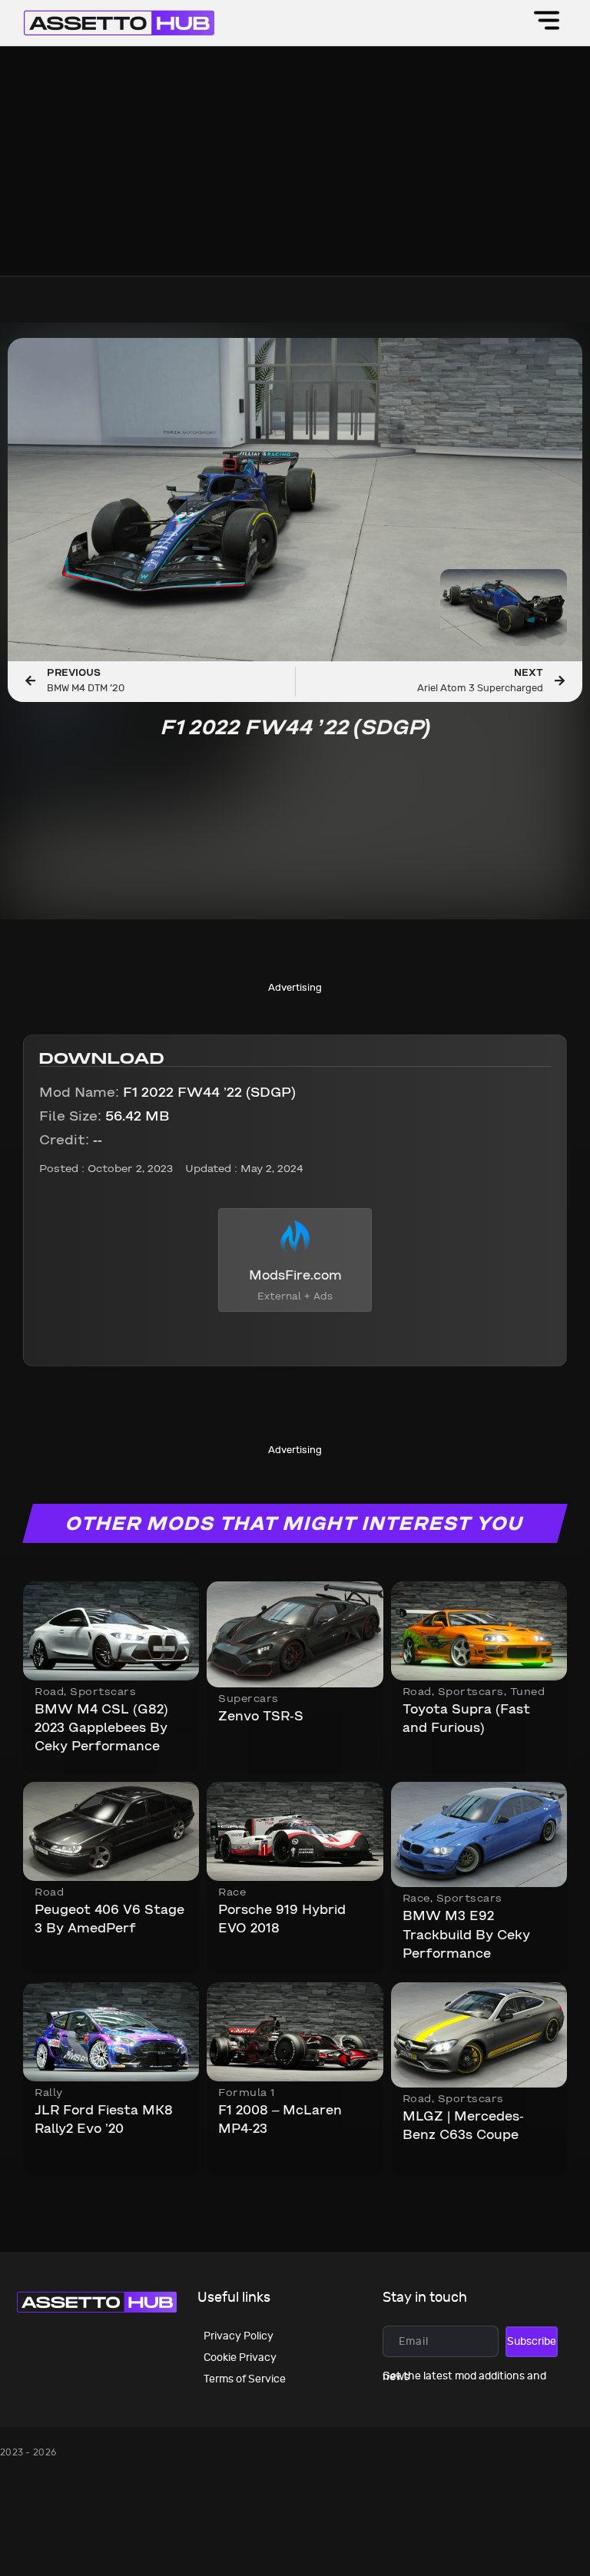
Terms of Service (245, 2379)
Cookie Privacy (240, 2357)
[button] (547, 23)
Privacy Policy (239, 2336)
